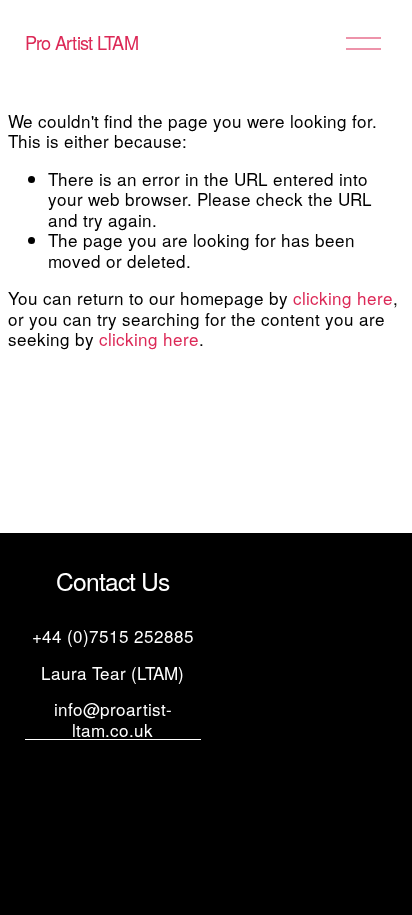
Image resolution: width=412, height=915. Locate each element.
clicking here (343, 297)
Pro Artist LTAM (81, 42)
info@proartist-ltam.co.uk (113, 719)
